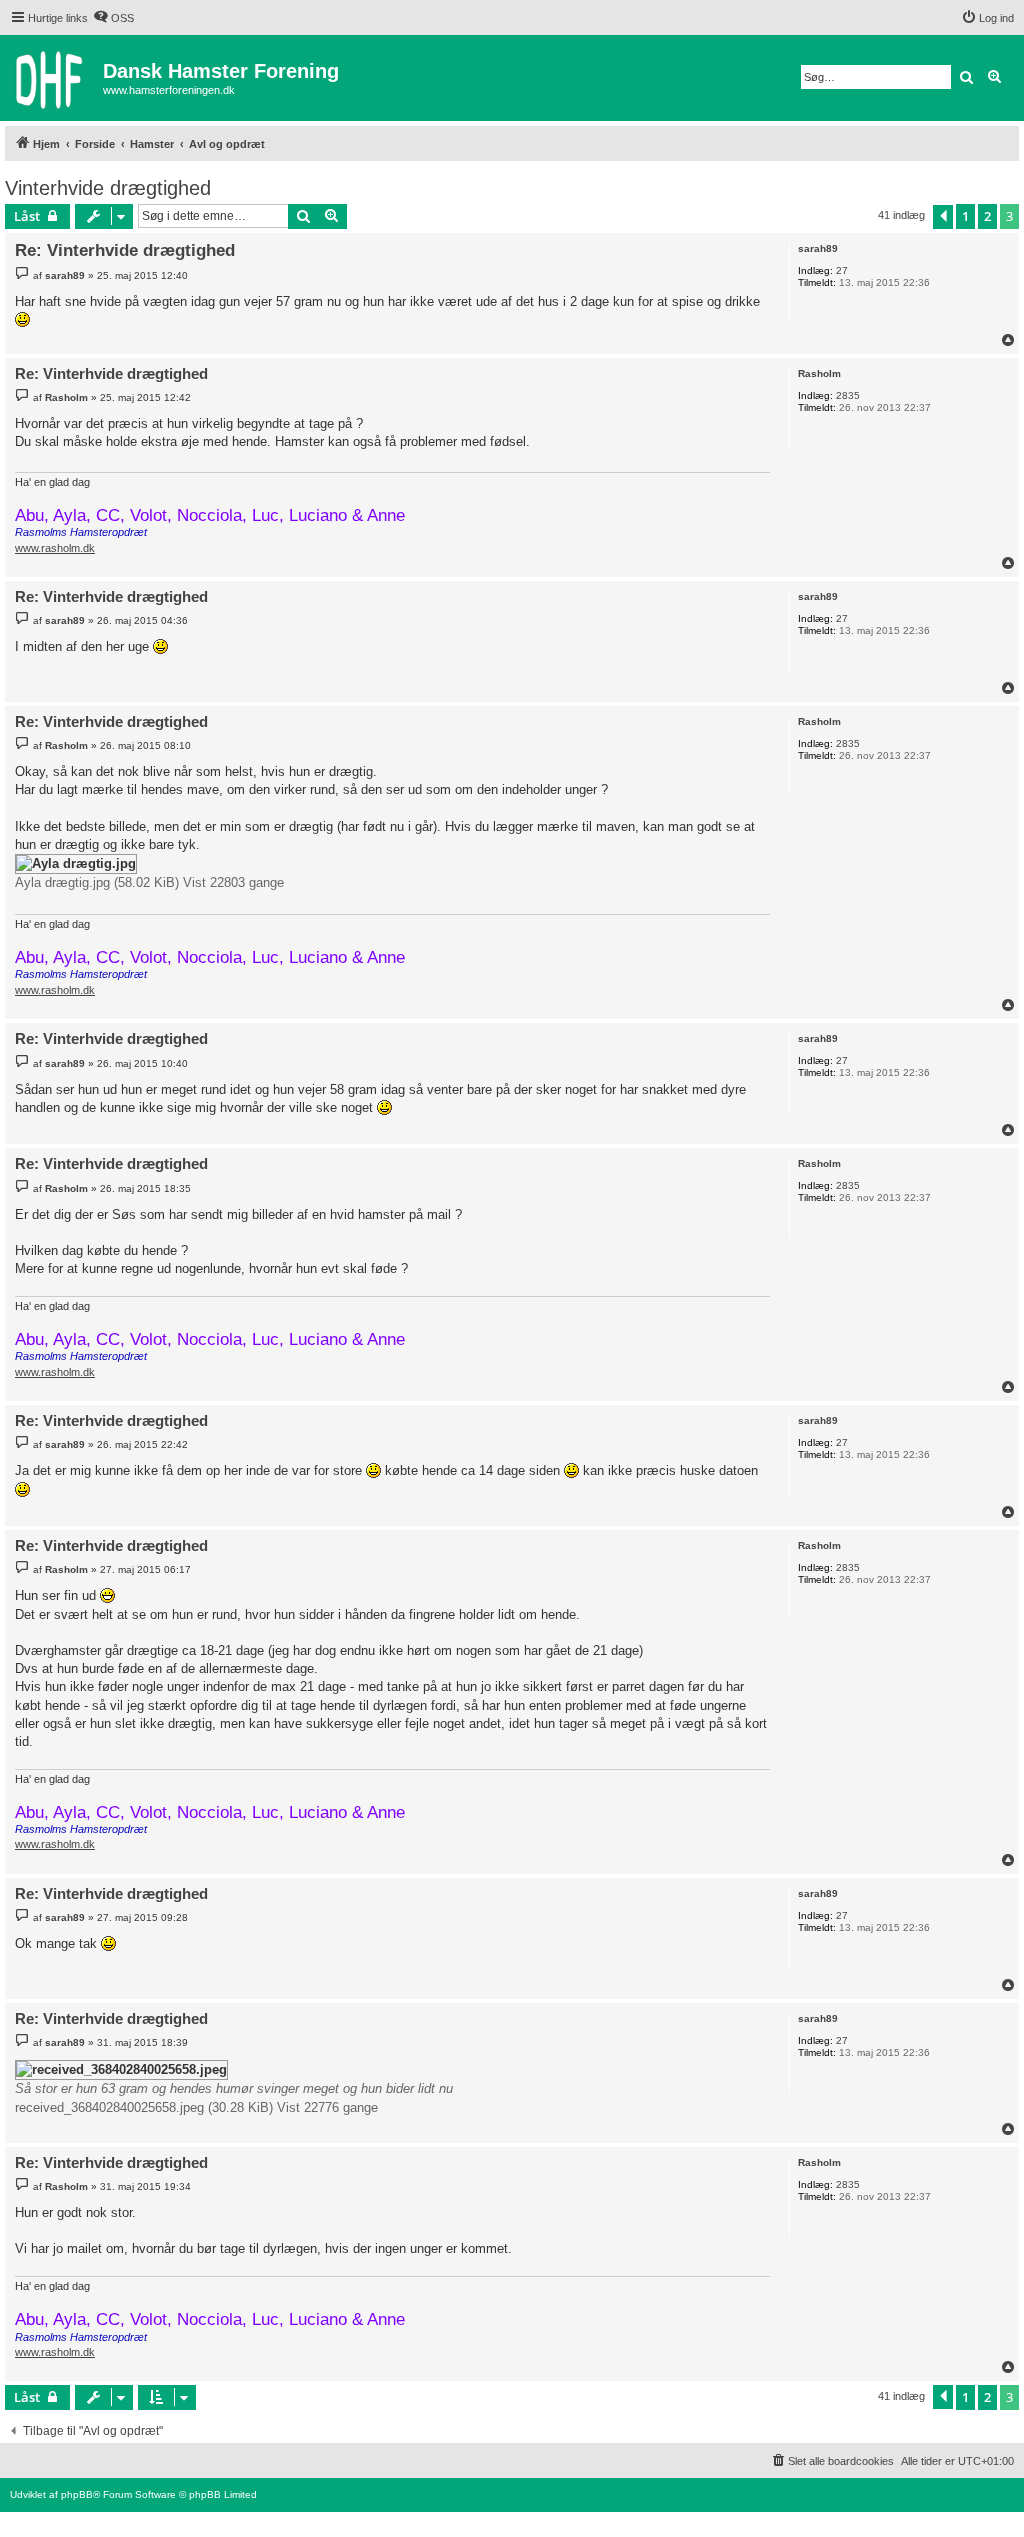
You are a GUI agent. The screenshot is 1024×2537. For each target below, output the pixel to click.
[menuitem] (113, 18)
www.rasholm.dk (55, 548)
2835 (848, 395)
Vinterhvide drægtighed (108, 188)
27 (842, 270)
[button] (943, 217)
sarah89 (818, 248)
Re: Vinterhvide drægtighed (125, 250)
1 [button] (965, 216)
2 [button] (987, 216)
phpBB (77, 2494)
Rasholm (819, 373)
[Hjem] (54, 78)
